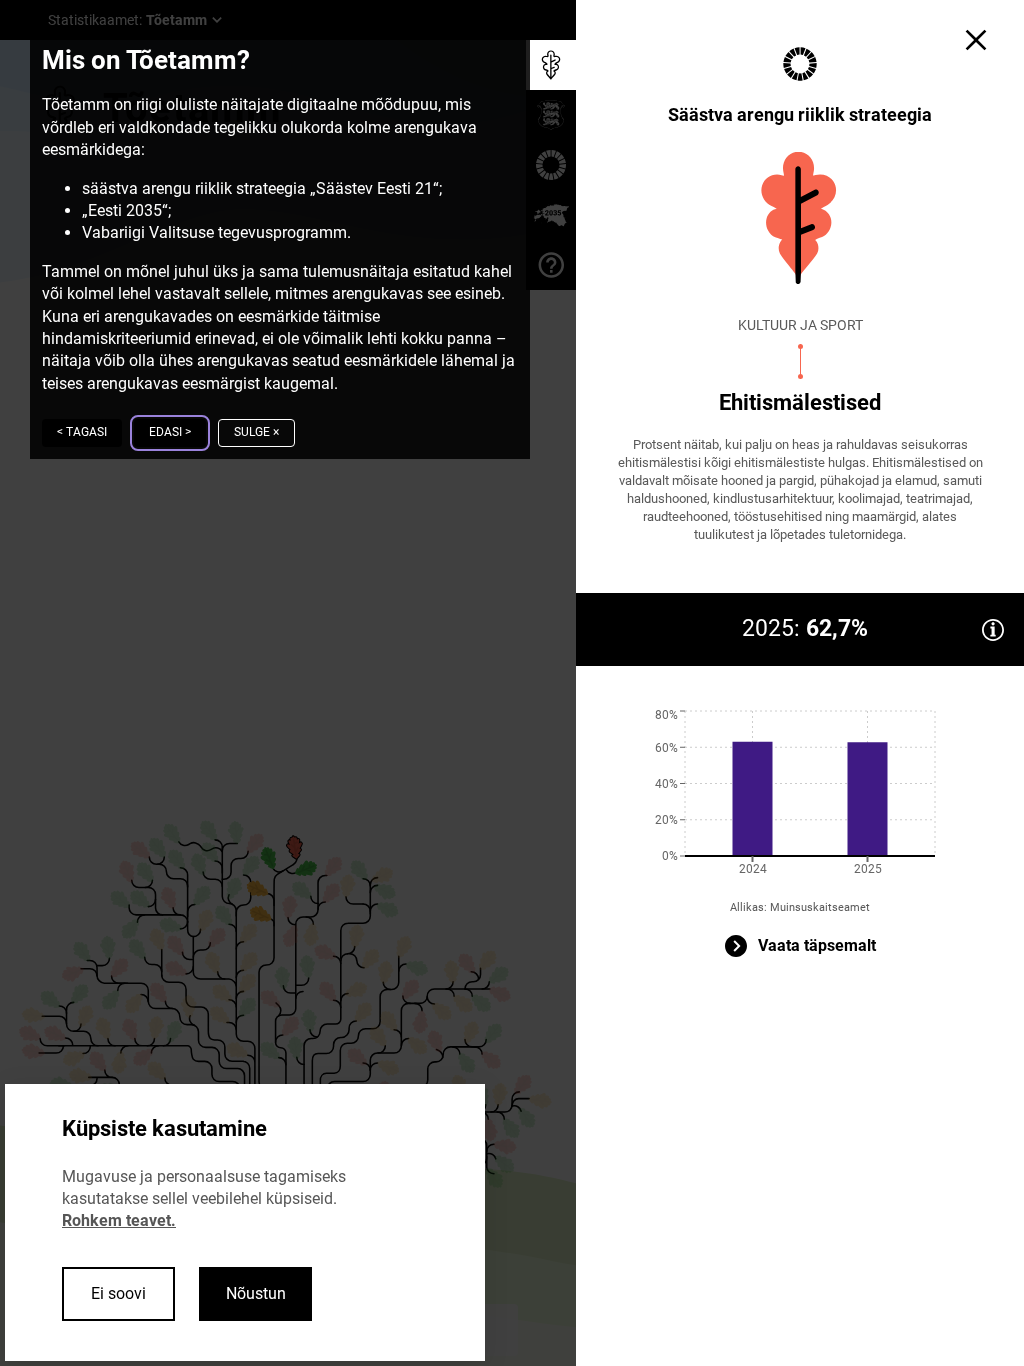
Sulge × (256, 432)
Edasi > (170, 432)
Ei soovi (118, 1293)
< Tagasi (82, 432)
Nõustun (256, 1293)
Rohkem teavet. (119, 1220)
